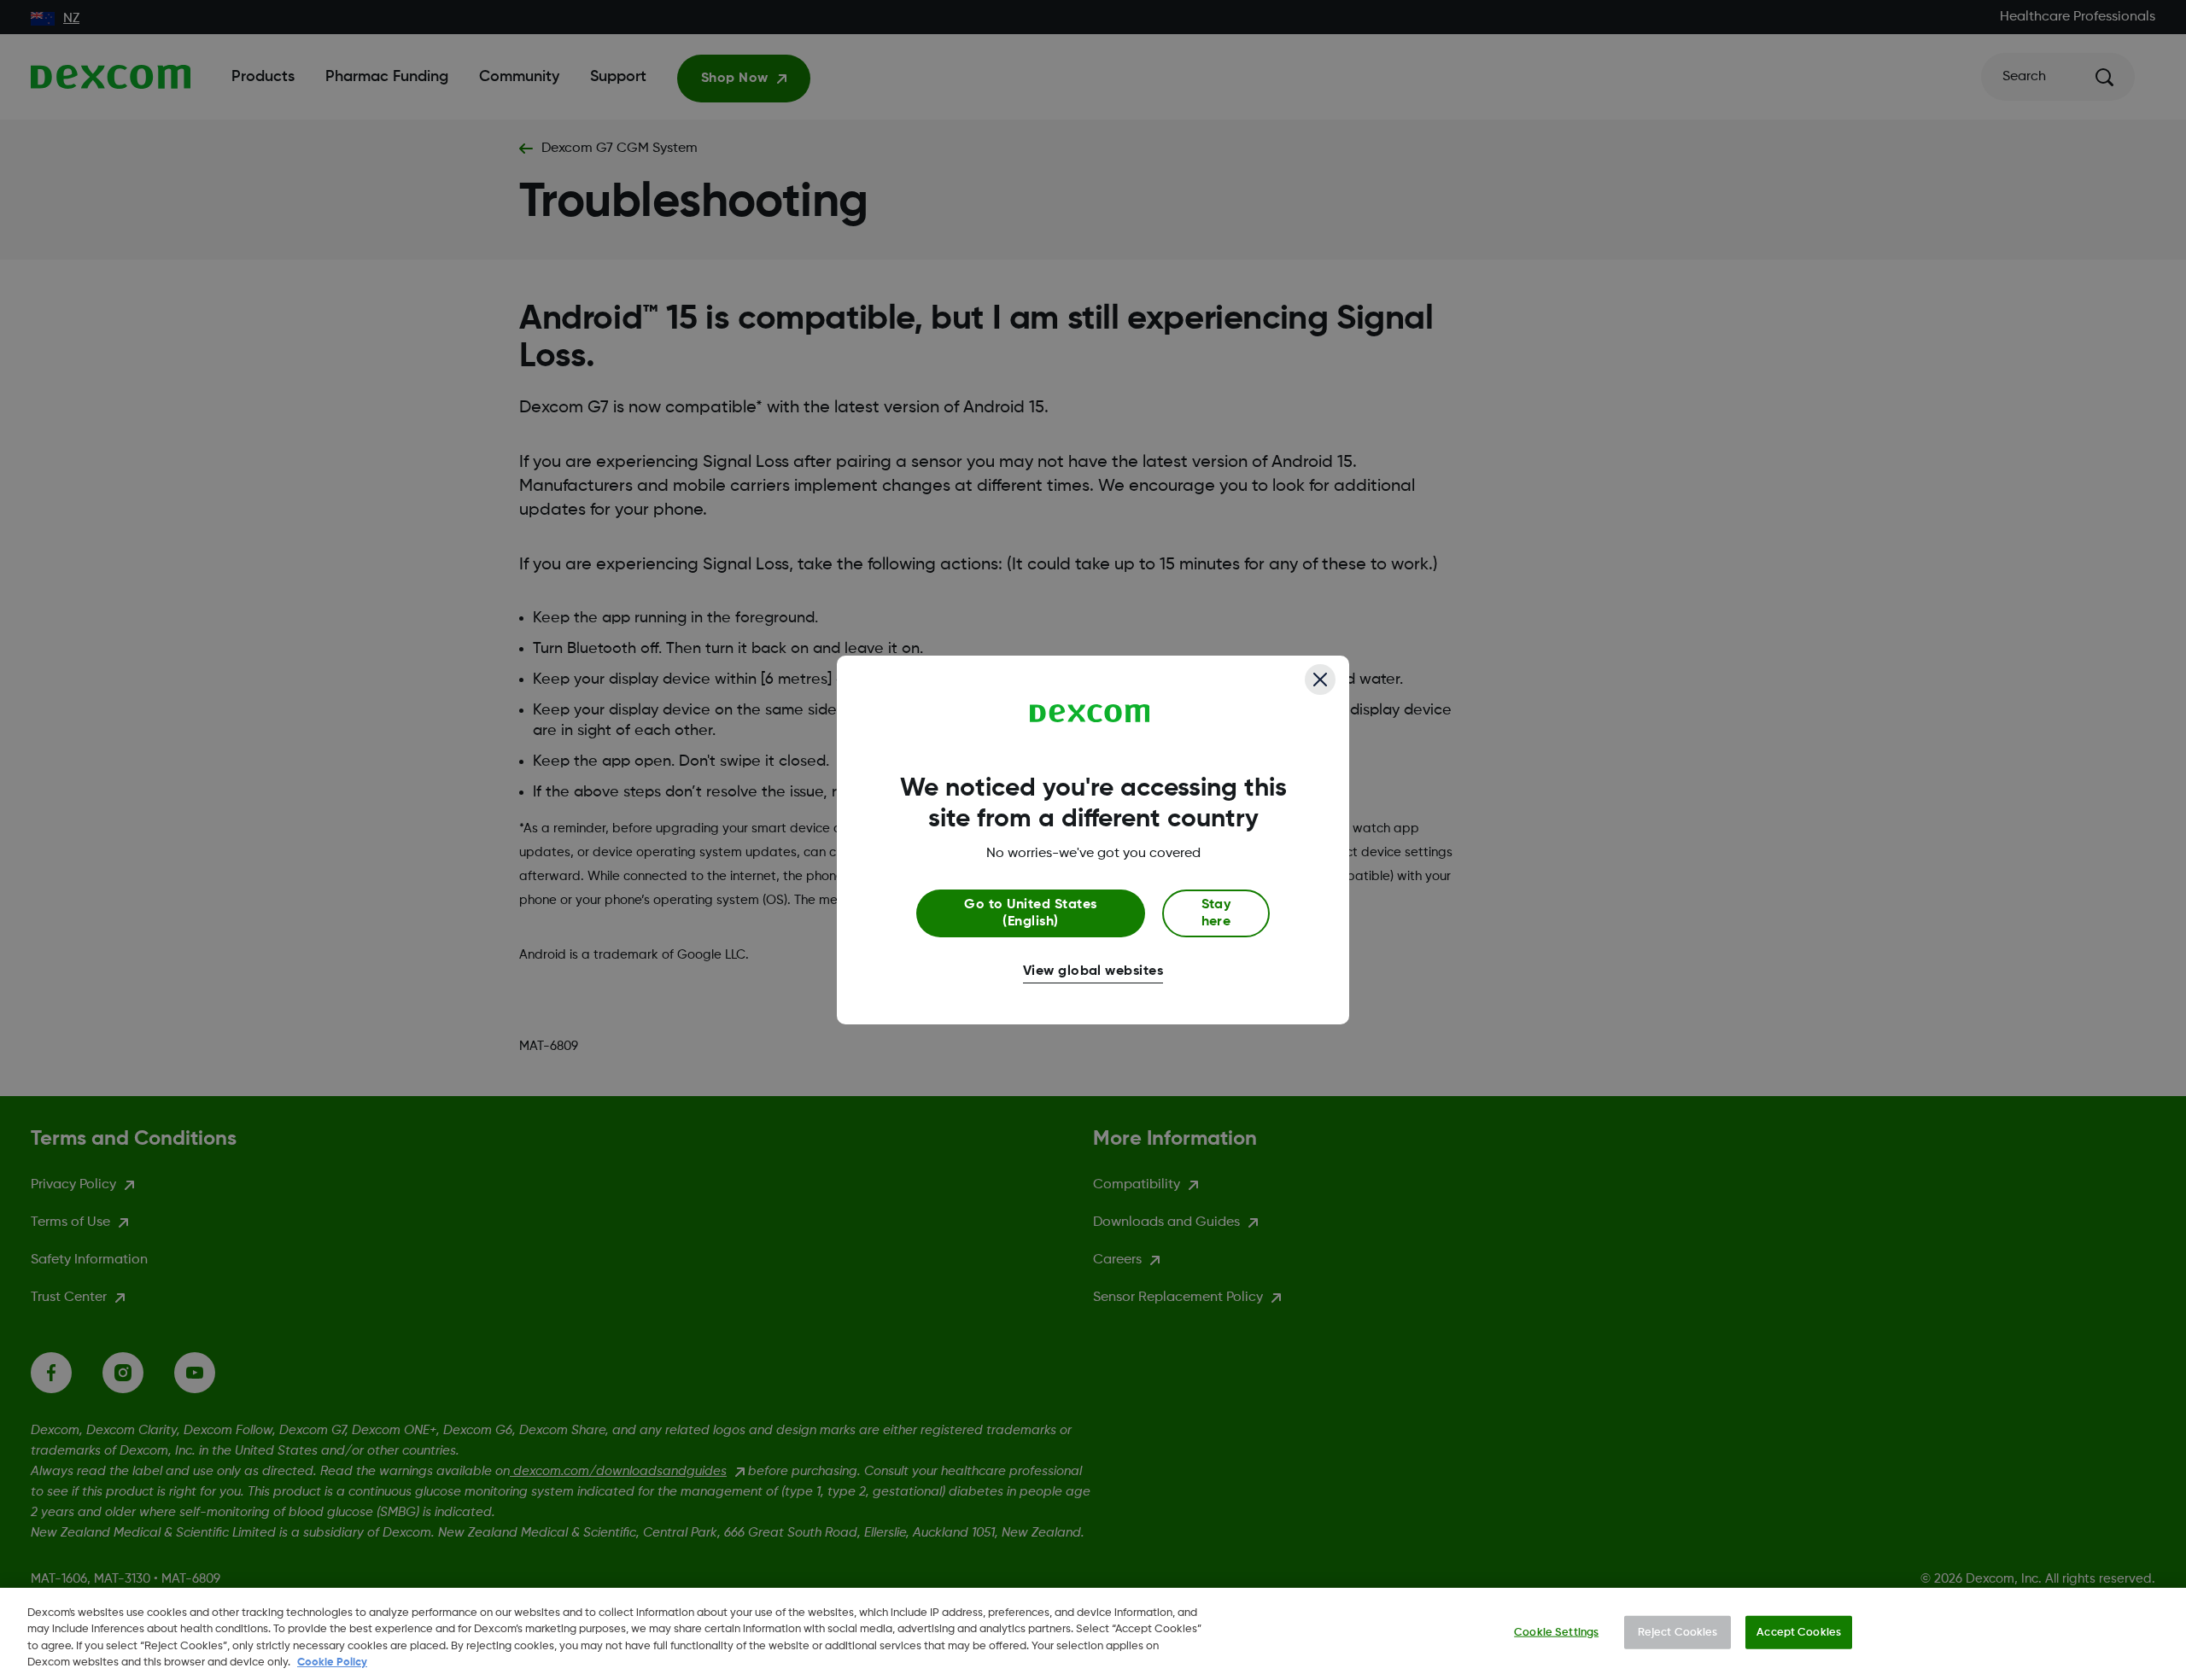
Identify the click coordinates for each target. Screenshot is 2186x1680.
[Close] (1320, 680)
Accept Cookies (1799, 1633)
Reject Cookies (1678, 1633)
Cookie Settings (1556, 1633)
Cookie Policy (332, 1662)
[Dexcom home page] (1090, 714)
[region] (1093, 1634)
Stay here (1216, 913)
